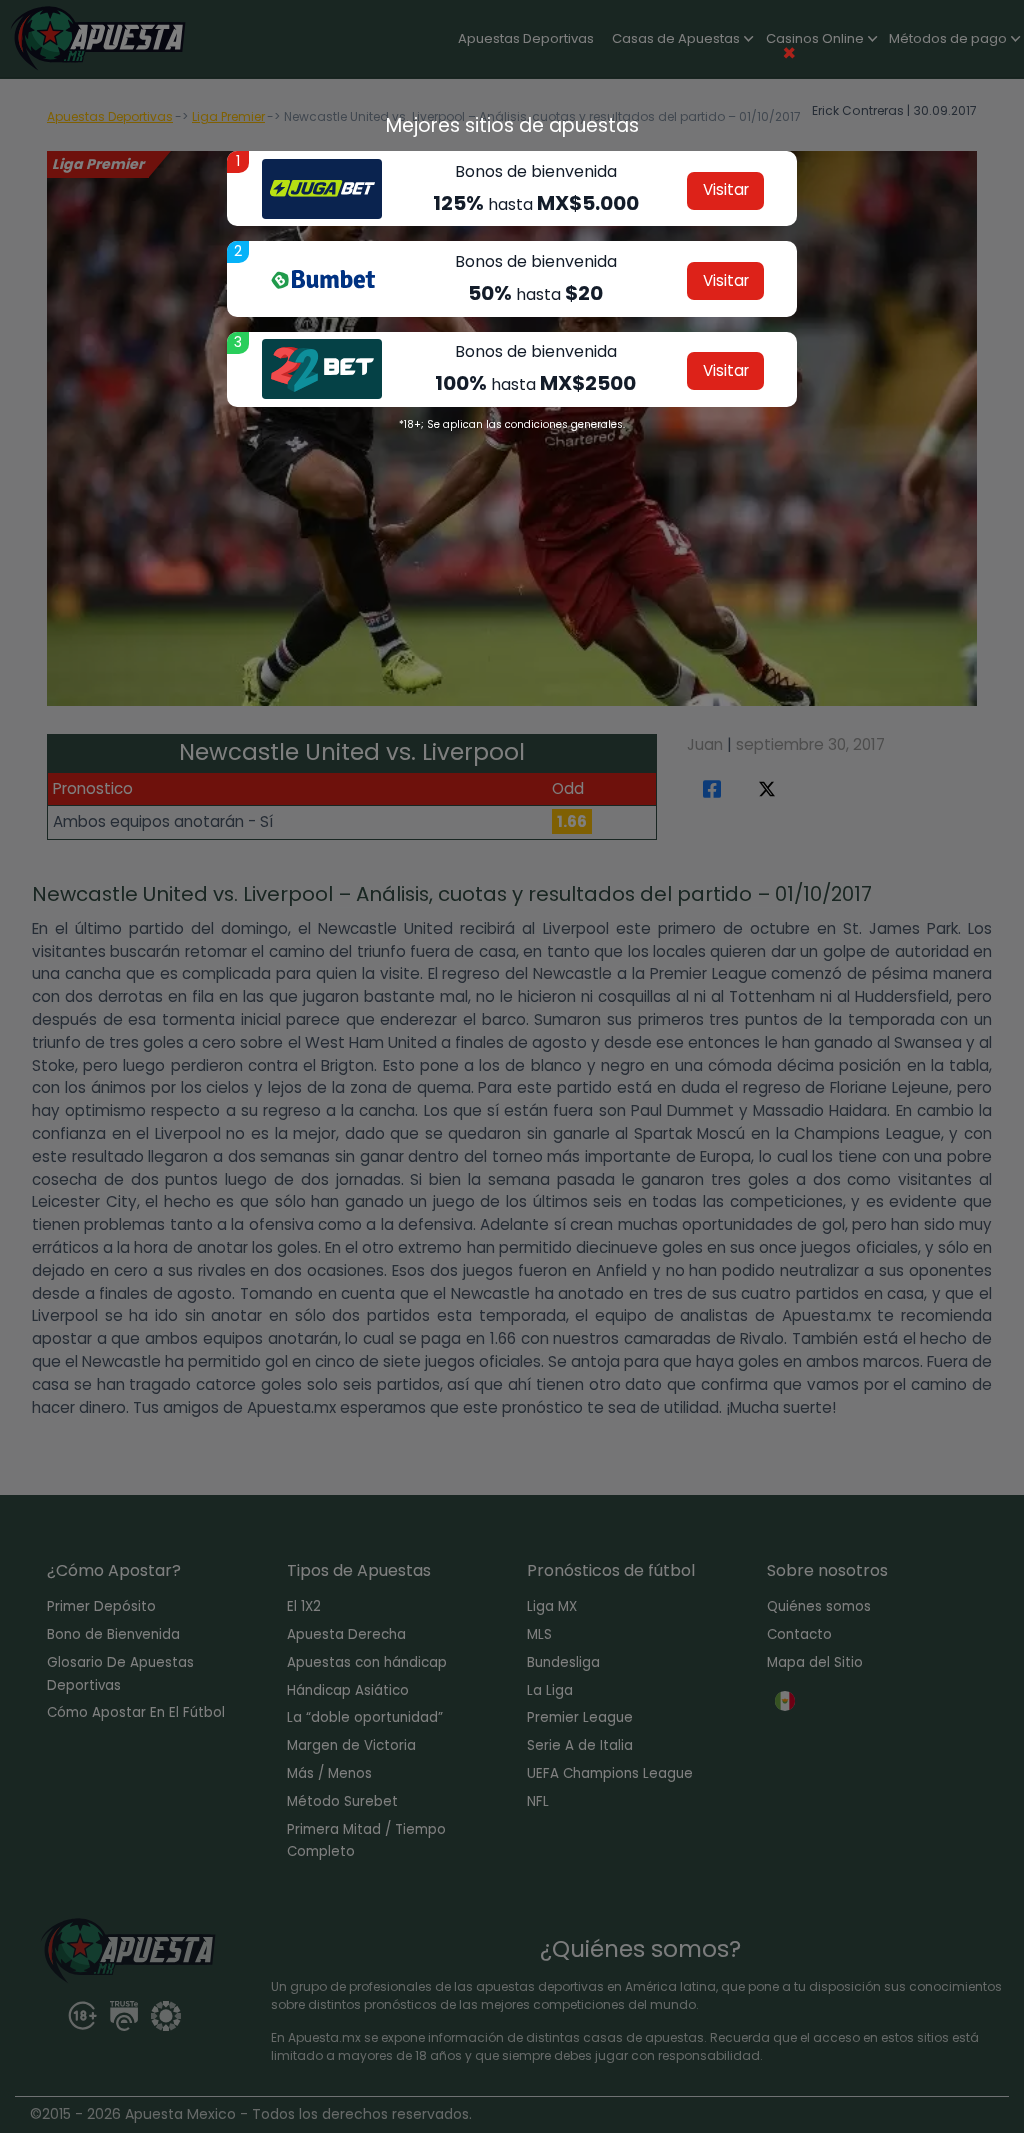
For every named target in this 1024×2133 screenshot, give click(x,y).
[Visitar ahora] (322, 189)
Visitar (726, 189)
